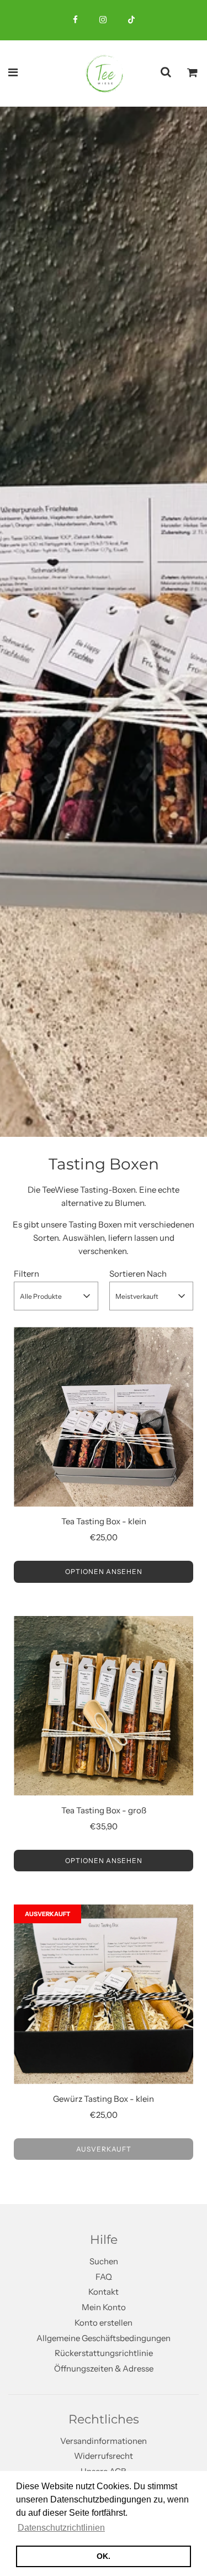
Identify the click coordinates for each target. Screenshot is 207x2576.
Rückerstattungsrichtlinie (104, 2353)
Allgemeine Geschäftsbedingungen (104, 2338)
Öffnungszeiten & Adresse (104, 2368)
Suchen (104, 2261)
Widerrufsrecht (104, 2456)
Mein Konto (104, 2307)
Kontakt (104, 2292)
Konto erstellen (104, 2323)
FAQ (104, 2277)
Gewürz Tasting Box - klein (104, 2099)
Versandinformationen (104, 2441)
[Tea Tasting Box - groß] (104, 1706)
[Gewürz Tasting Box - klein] (104, 1994)
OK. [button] (104, 2556)
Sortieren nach (138, 1274)
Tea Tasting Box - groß (104, 1810)
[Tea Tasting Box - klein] (104, 1417)
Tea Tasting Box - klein (104, 1521)
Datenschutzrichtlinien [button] (61, 2528)
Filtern (26, 1274)
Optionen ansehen (104, 1572)
